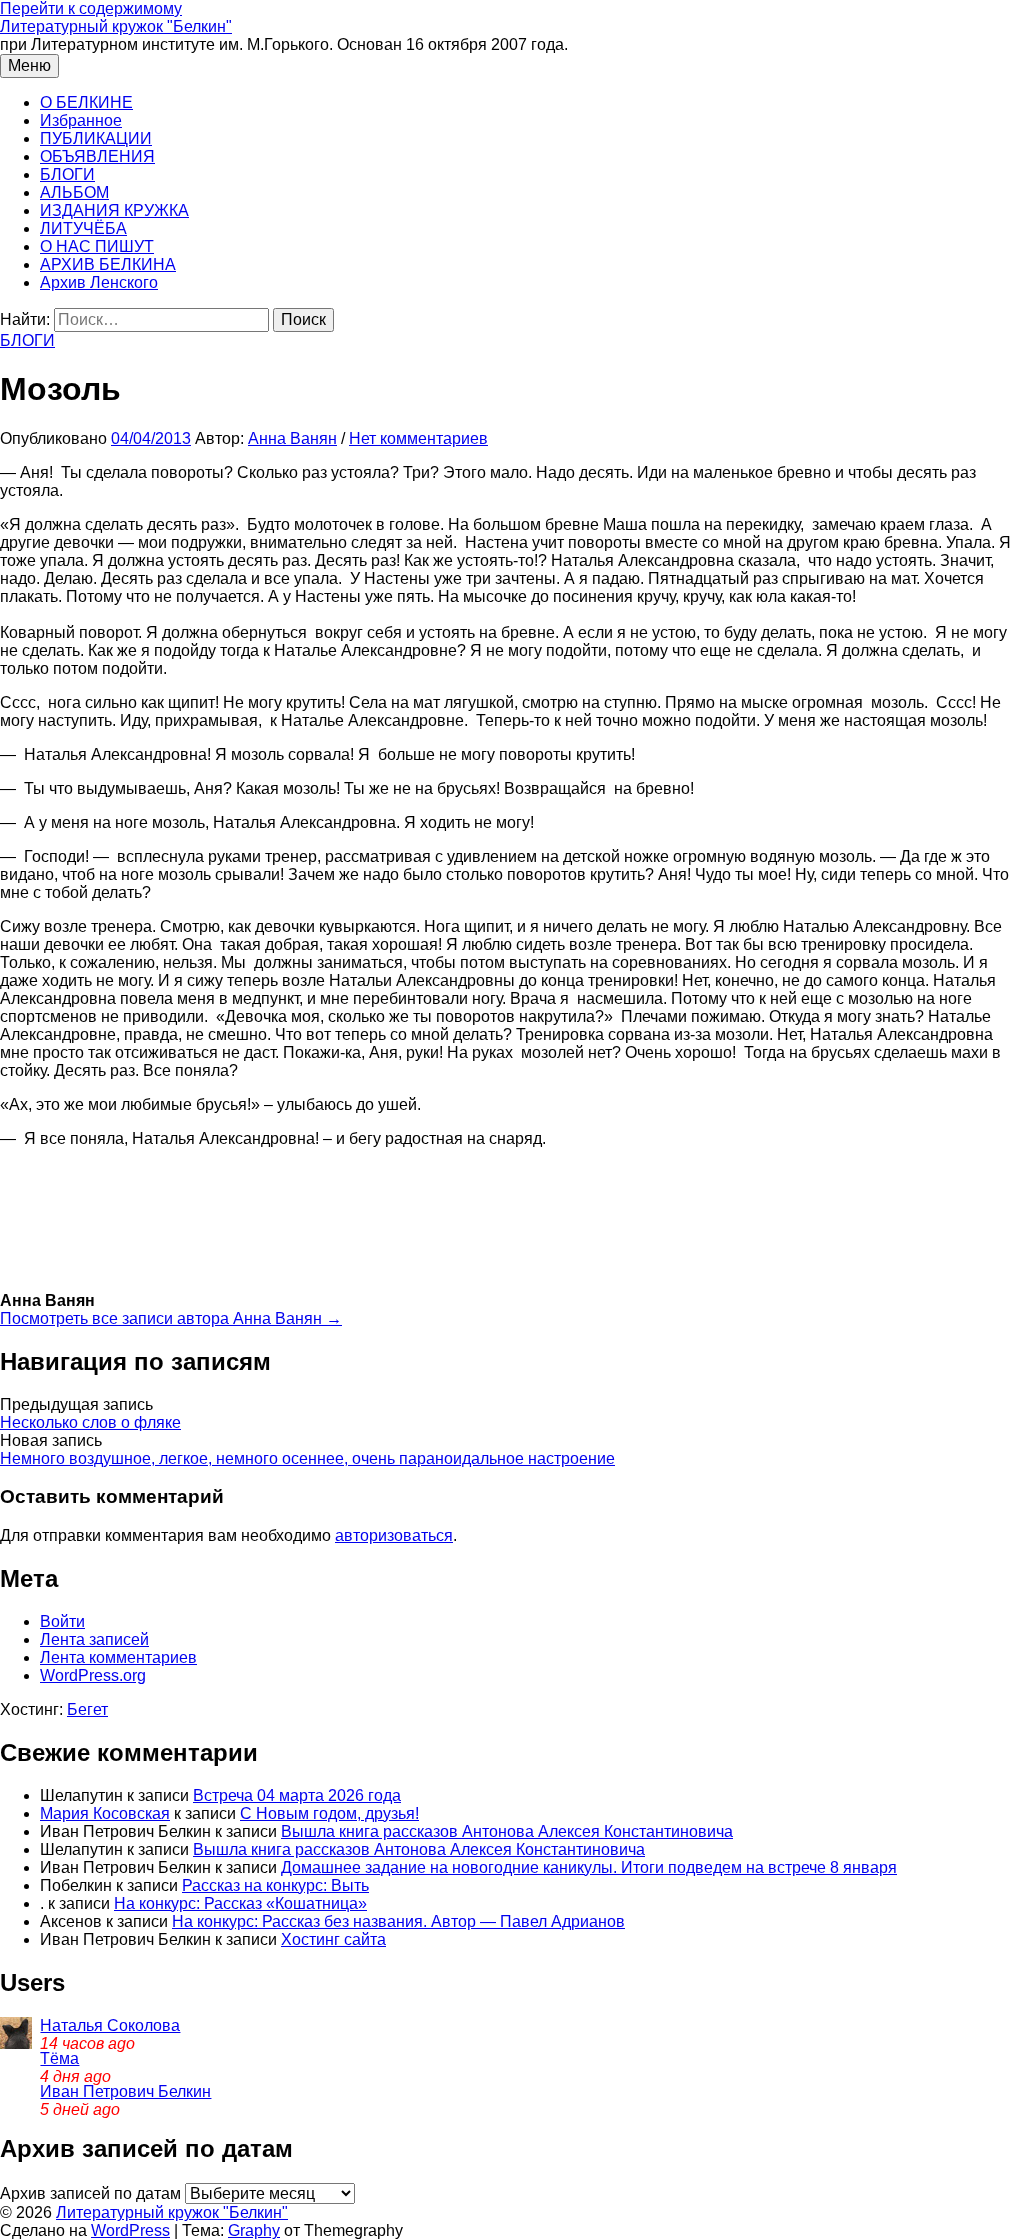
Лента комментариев (118, 1657)
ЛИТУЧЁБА (83, 228)
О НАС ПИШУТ (97, 246)
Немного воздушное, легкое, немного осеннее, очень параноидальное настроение (307, 1458)
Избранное (81, 120)
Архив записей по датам (90, 2193)
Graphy (254, 2230)
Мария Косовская (105, 1813)
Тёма (59, 2058)
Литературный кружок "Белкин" (116, 26)
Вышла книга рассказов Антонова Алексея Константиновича (507, 1831)
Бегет (87, 1709)
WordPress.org (93, 1675)
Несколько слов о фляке (90, 1422)
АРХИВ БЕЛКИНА (108, 264)
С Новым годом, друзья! (329, 1813)
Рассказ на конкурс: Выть (275, 1885)
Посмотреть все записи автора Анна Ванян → (171, 1318)
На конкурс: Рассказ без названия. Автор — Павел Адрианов (398, 1921)
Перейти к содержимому (91, 8)
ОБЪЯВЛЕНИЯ (97, 156)
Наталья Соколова (110, 2025)
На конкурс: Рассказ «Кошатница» (240, 1903)
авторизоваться (394, 1535)
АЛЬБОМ (74, 192)
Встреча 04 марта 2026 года (297, 1795)
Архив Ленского (99, 282)
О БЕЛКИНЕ (86, 102)
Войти (62, 1621)
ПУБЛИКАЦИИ (96, 138)
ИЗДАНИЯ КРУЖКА (114, 210)
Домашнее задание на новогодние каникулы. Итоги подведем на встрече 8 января (589, 1867)
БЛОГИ (67, 174)
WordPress (130, 2230)
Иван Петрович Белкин (125, 2091)
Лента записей (94, 1639)
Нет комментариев (418, 438)
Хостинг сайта (333, 1939)
